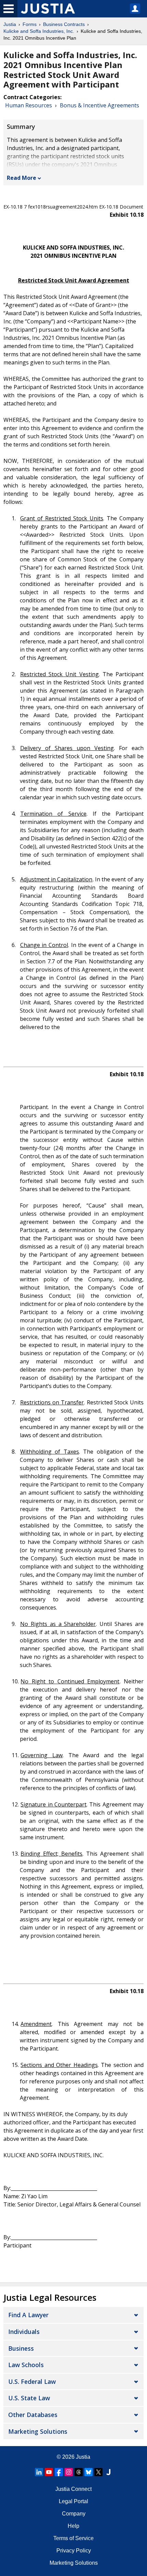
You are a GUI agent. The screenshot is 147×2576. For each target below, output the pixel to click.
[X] (98, 2472)
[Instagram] (69, 2472)
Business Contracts (64, 24)
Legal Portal (73, 2501)
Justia (10, 24)
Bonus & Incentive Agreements (99, 105)
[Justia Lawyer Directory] (108, 2472)
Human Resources (29, 105)
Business (21, 2348)
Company (74, 2514)
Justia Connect (73, 2489)
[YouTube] (49, 2472)
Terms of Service (73, 2538)
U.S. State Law (29, 2398)
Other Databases (33, 2415)
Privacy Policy (74, 2551)
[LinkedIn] (39, 2472)
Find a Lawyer (28, 2315)
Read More (22, 178)
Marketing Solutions (38, 2431)
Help (73, 2526)
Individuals (24, 2332)
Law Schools (26, 2365)
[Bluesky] (89, 2472)
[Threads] (79, 2472)
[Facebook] (59, 2472)
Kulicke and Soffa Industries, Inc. (39, 31)
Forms (30, 24)
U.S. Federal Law (32, 2381)
